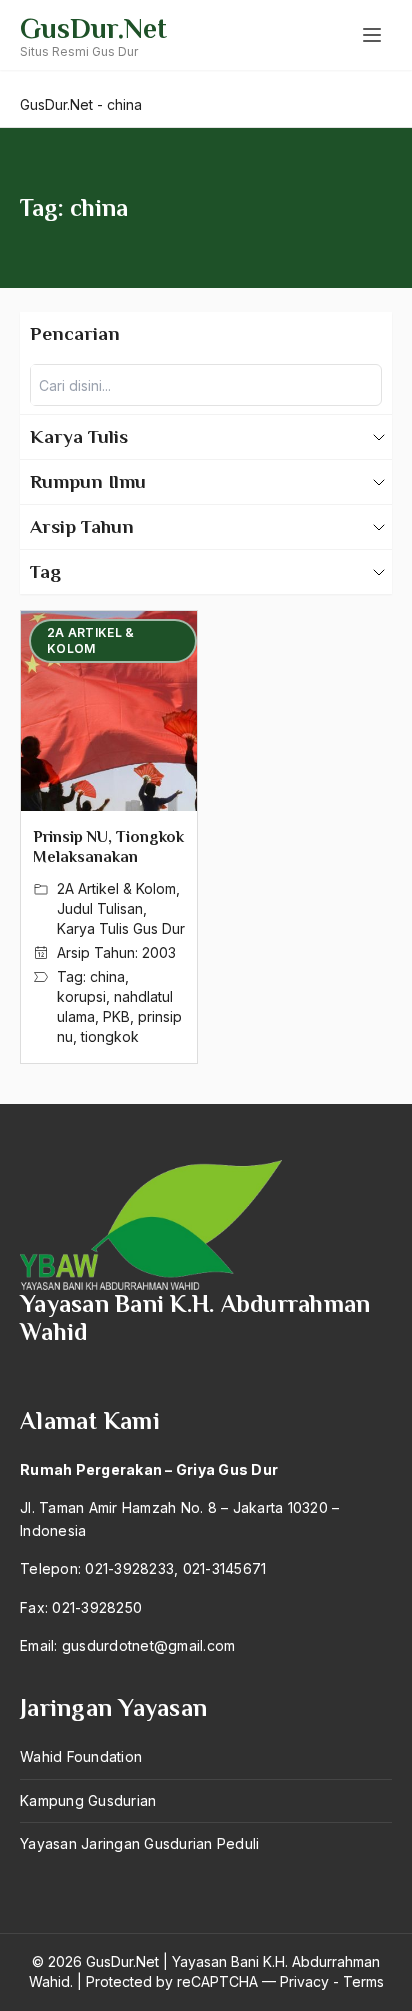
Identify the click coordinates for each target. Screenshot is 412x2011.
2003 (159, 952)
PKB (116, 1016)
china (107, 976)
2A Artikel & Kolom (116, 888)
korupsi (81, 996)
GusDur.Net (93, 28)
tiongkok (110, 1036)
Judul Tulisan (100, 908)
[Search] (361, 385)
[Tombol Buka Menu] (372, 35)
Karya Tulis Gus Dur (121, 928)
